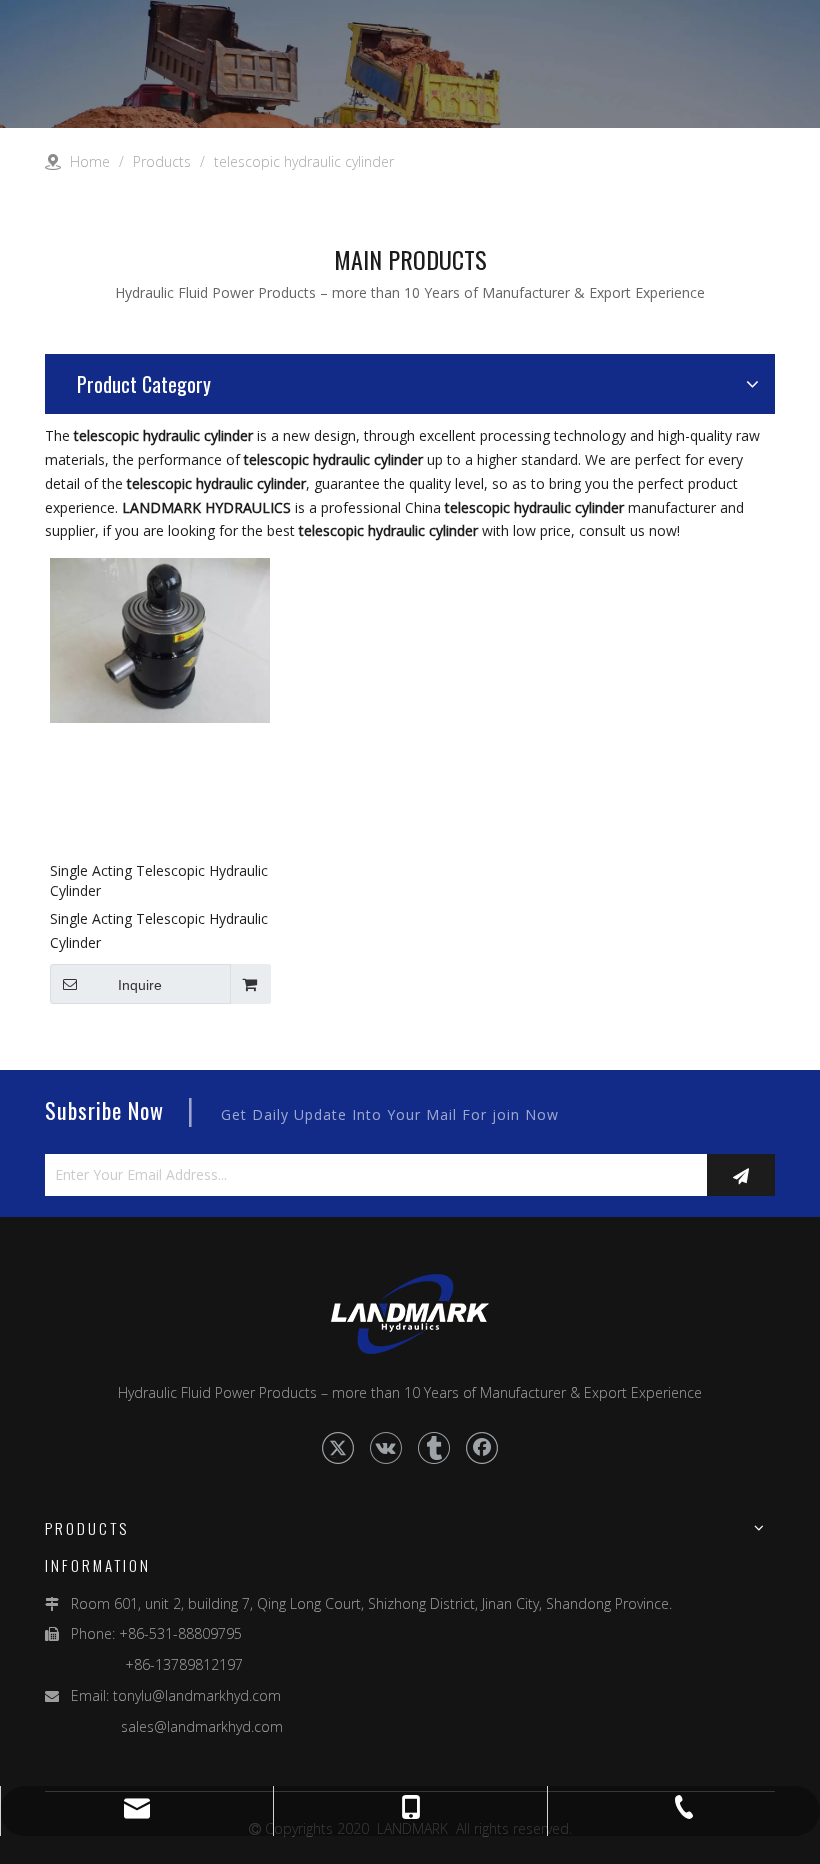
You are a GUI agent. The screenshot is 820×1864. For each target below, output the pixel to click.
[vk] (386, 1448)
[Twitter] (338, 1448)
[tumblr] (434, 1448)
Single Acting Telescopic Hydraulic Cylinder (159, 880)
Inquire (140, 985)
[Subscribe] (741, 1175)
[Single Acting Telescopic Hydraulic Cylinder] (160, 638)
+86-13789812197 (144, 1664)
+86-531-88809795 (180, 1633)
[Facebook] (482, 1448)
